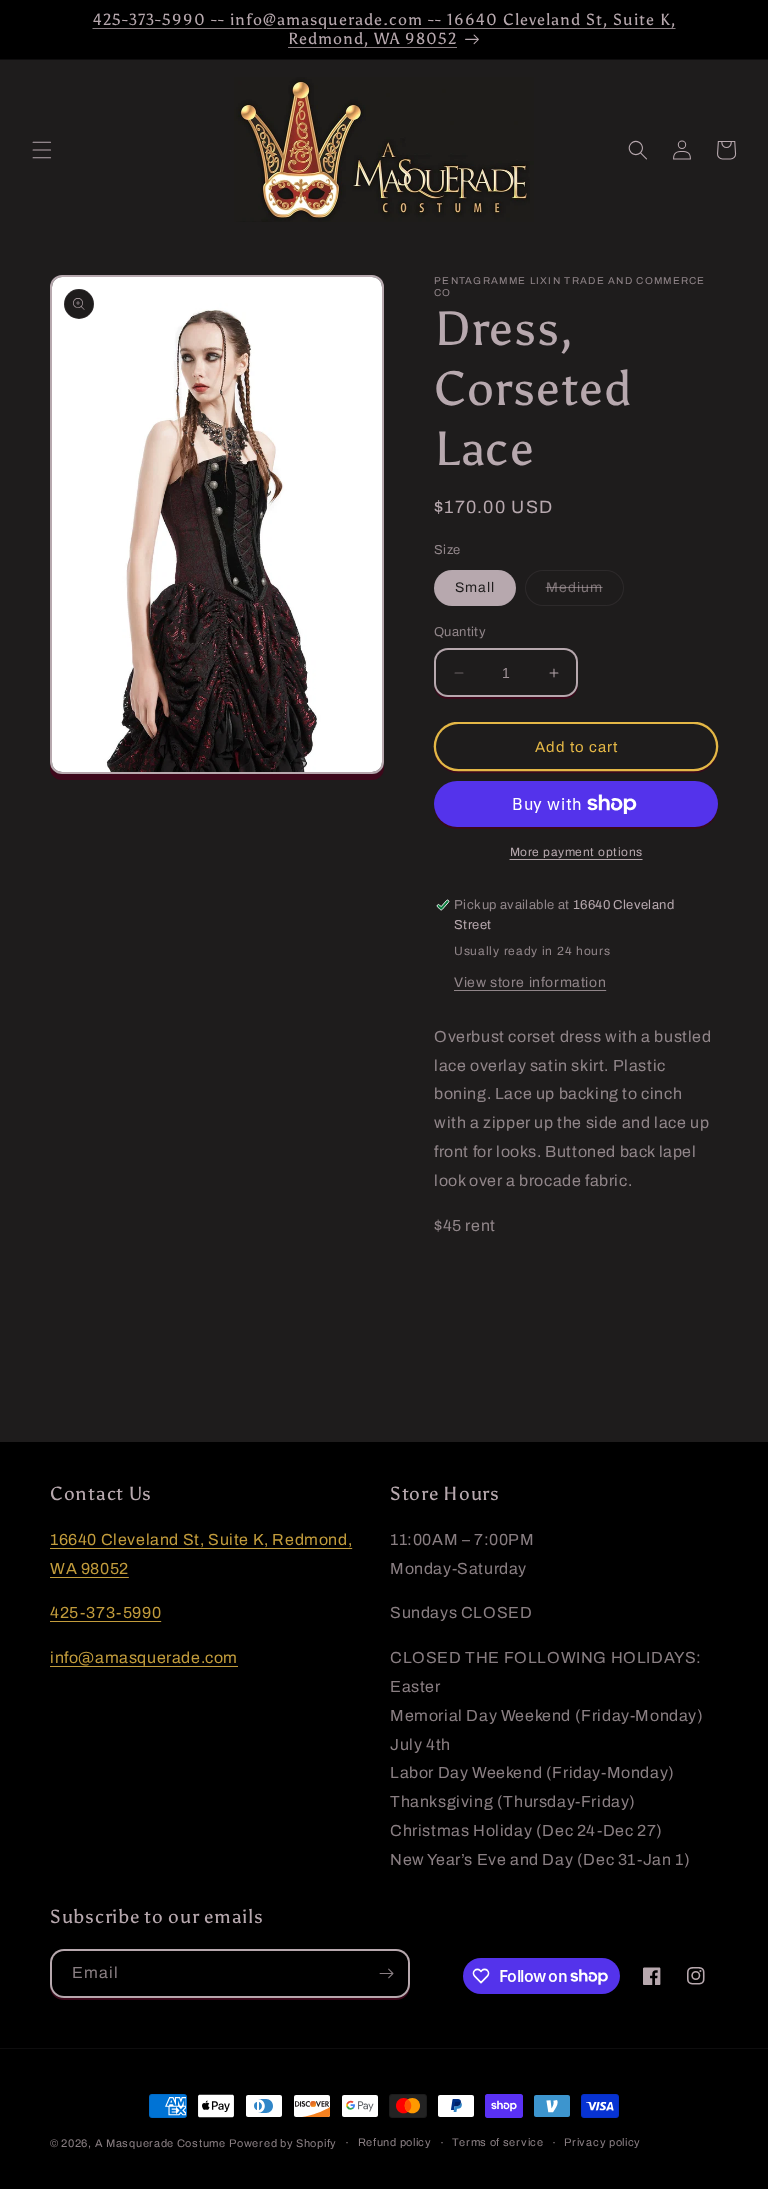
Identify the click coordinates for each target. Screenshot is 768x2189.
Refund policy (395, 2142)
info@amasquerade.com (144, 1657)
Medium (585, 592)
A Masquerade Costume (160, 2143)
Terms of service (497, 2142)
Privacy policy (602, 2142)
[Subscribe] (386, 1973)
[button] (42, 150)
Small (475, 587)
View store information (530, 982)
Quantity (460, 632)
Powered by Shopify (283, 2143)
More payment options (576, 852)
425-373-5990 (105, 1612)
